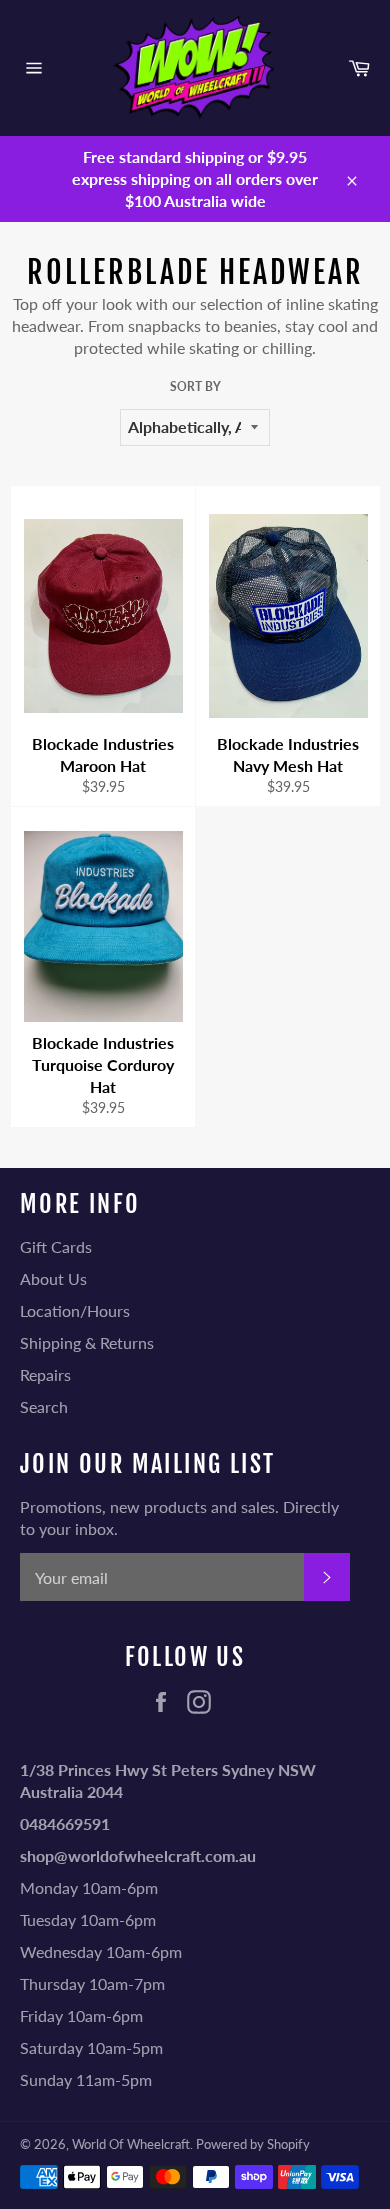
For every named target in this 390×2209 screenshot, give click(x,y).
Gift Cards (56, 1246)
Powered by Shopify (253, 2144)
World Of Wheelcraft (131, 2144)
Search (44, 1406)
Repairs (45, 1374)
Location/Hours (75, 1310)
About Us (53, 1278)
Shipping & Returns (87, 1342)
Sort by (195, 386)
